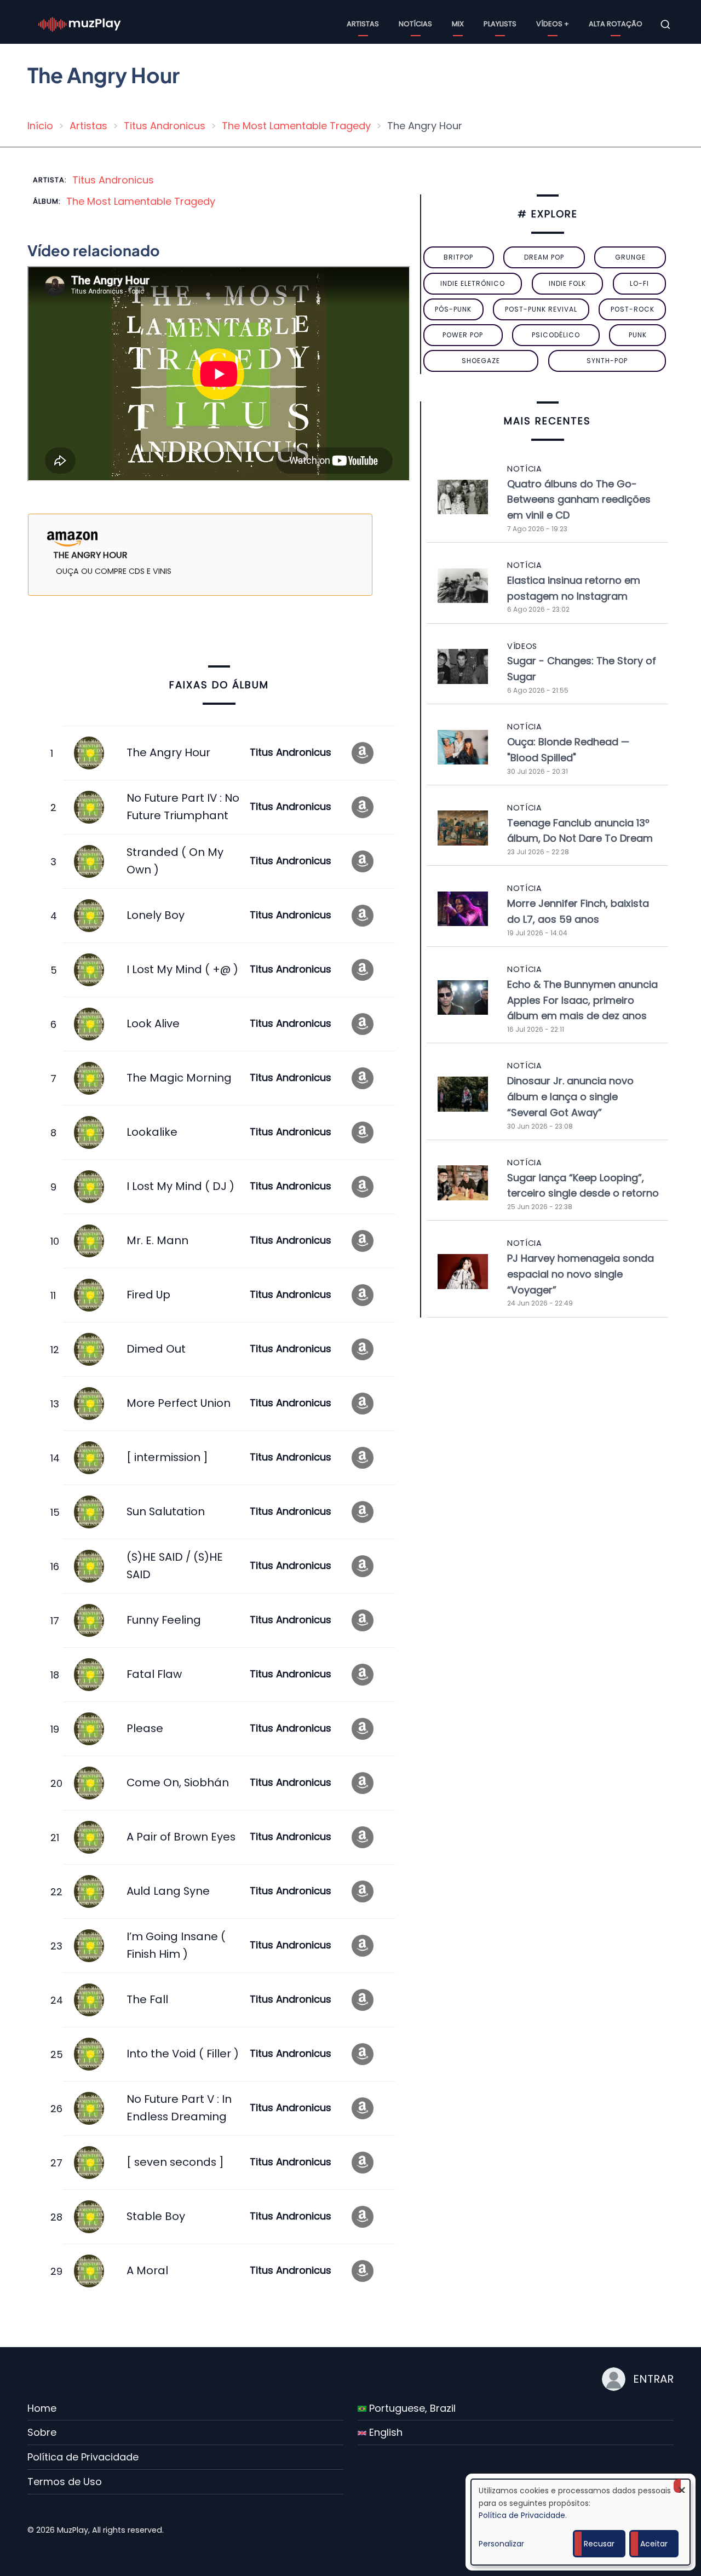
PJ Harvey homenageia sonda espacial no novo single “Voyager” (581, 1274)
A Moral (147, 2270)
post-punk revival (541, 309)
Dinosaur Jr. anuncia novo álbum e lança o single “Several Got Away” (570, 1097)
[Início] (80, 24)
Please (145, 1728)
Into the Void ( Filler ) (183, 2054)
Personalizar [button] (501, 2544)
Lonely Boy (156, 915)
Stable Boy (156, 2216)
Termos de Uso (65, 2482)
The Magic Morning (179, 1078)
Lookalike (152, 1132)
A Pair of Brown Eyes (181, 1837)
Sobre (42, 2432)
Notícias (415, 24)
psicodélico (556, 335)
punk (638, 335)
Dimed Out (156, 1349)
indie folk (567, 283)
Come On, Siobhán (178, 1783)
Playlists (500, 24)
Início (40, 126)
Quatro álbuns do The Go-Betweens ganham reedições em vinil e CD (579, 500)
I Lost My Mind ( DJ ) (180, 1186)
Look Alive (153, 1024)
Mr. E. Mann (157, 1240)
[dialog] (581, 2522)
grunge (630, 257)
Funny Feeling (164, 1620)
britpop (458, 257)
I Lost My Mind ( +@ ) (182, 969)
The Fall (147, 1999)
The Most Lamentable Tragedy (296, 126)
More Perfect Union (179, 1403)
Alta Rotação (616, 24)
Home (42, 2408)
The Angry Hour (168, 752)
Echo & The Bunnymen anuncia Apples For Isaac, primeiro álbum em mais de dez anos (582, 1000)
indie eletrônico (473, 283)
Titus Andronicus (165, 126)
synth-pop (607, 361)
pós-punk (453, 309)
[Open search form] (665, 25)
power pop (463, 335)
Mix (458, 24)
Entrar (653, 2379)
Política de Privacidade (83, 2457)
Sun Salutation (166, 1511)
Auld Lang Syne (168, 1891)
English (384, 2432)
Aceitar (654, 2544)
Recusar (599, 2544)
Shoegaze (481, 361)
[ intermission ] (167, 1457)
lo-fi (639, 283)
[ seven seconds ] (175, 2162)
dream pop (544, 257)
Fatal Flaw (154, 1674)
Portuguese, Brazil (411, 2408)
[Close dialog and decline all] (682, 2486)
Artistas (363, 24)
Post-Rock (633, 309)
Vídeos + (553, 24)
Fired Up (148, 1295)
